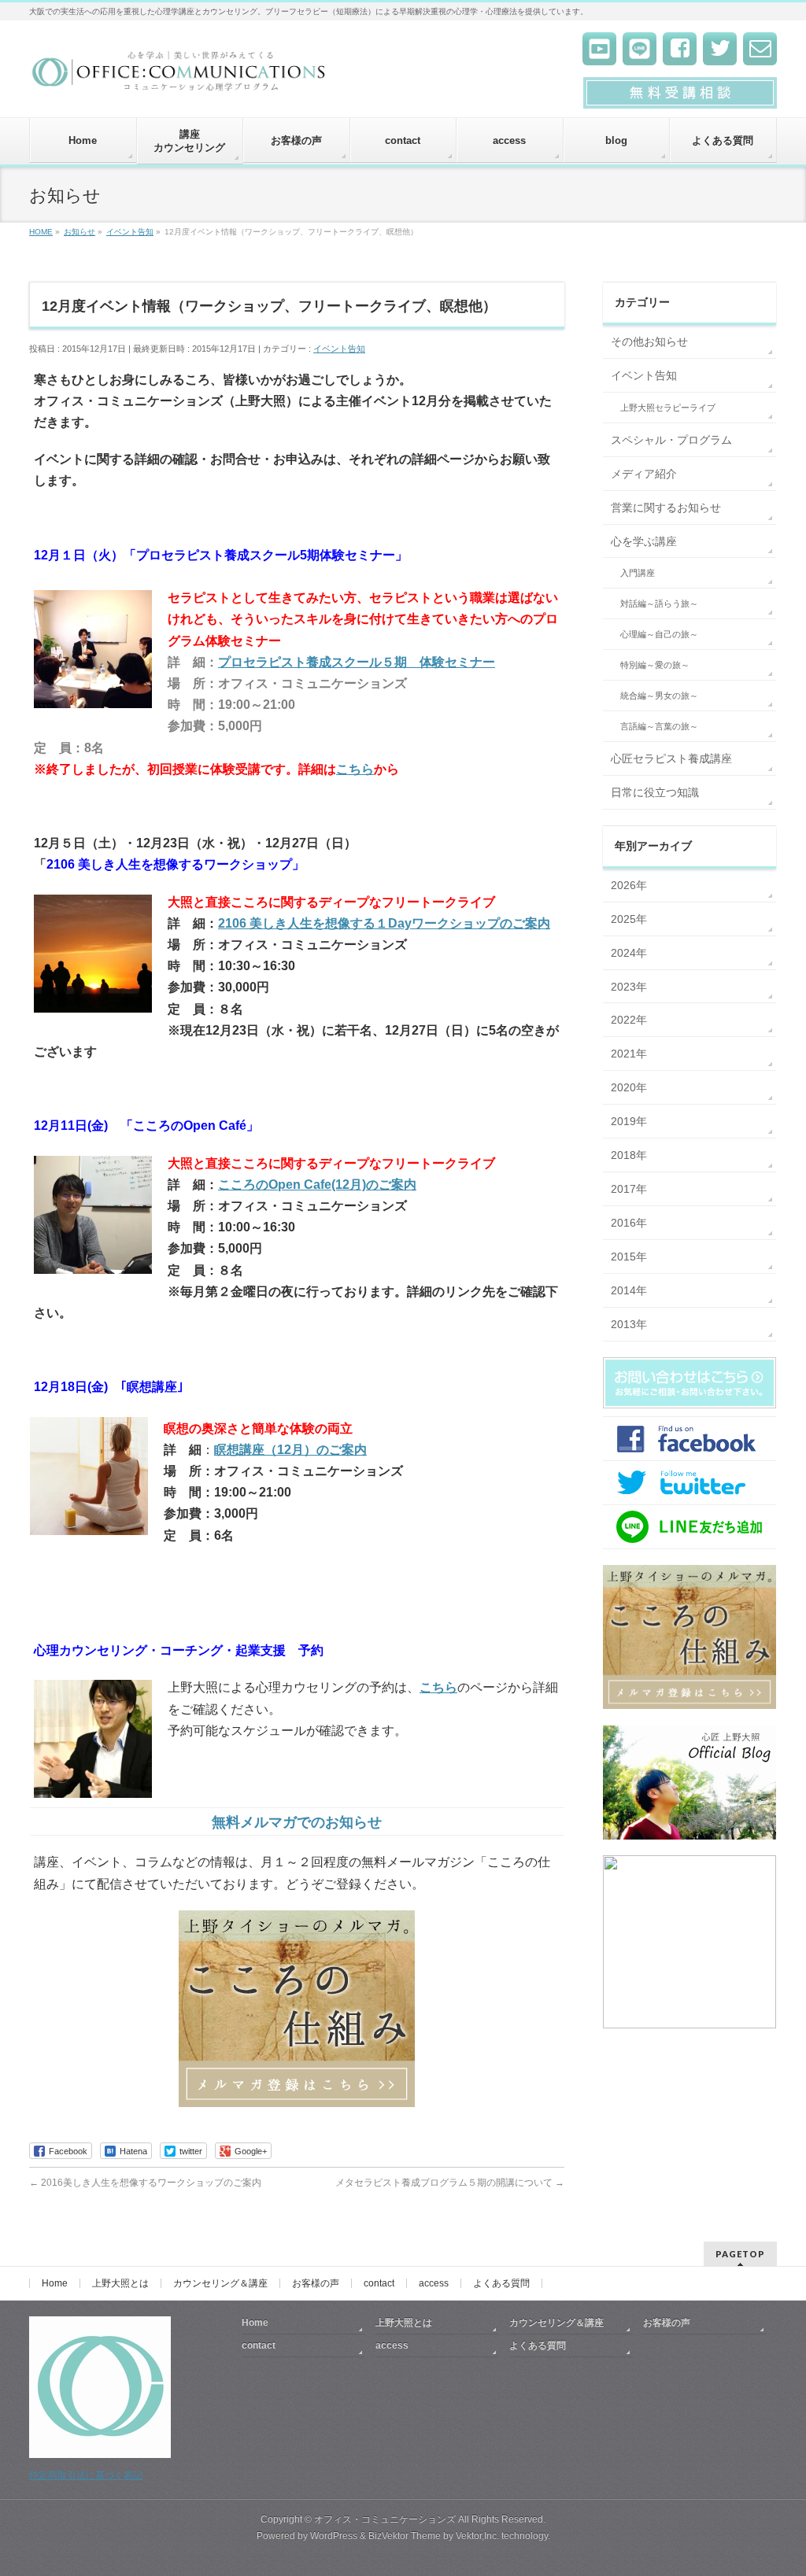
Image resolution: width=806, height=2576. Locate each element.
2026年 (629, 885)
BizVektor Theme (405, 2536)
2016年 (629, 1223)
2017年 (629, 1189)
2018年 (629, 1155)
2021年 (629, 1054)
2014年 (629, 1290)
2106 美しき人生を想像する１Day (315, 923)
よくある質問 (501, 2283)
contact (379, 2283)
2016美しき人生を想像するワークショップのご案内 (145, 2183)
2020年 (629, 1087)
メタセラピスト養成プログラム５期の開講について (450, 2183)
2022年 (629, 1020)
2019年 (629, 1121)
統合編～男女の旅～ (659, 696)
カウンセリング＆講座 (220, 2283)
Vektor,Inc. (477, 2536)
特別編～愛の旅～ (655, 665)
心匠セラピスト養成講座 (671, 758)
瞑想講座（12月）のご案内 (290, 1450)
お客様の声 (316, 2283)
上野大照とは (120, 2283)
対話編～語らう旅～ (659, 603)
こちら (355, 769)
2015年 (629, 1257)
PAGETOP (740, 2254)
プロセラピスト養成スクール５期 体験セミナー (357, 662)
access (434, 2283)
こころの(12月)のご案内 (317, 1185)
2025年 (629, 919)
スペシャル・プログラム (671, 440)
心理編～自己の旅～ (659, 634)
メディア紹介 (644, 474)
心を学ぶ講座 (644, 541)
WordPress (334, 2536)
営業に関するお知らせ (666, 507)
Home (55, 2283)
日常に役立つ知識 (655, 792)
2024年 (629, 953)
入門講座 (638, 573)
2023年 (629, 987)
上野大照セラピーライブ (668, 408)
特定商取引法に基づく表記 (86, 2475)
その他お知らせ (649, 341)
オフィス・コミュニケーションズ (385, 2519)
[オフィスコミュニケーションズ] (180, 76)
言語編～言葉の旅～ (659, 726)
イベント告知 (339, 349)
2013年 (629, 1324)
